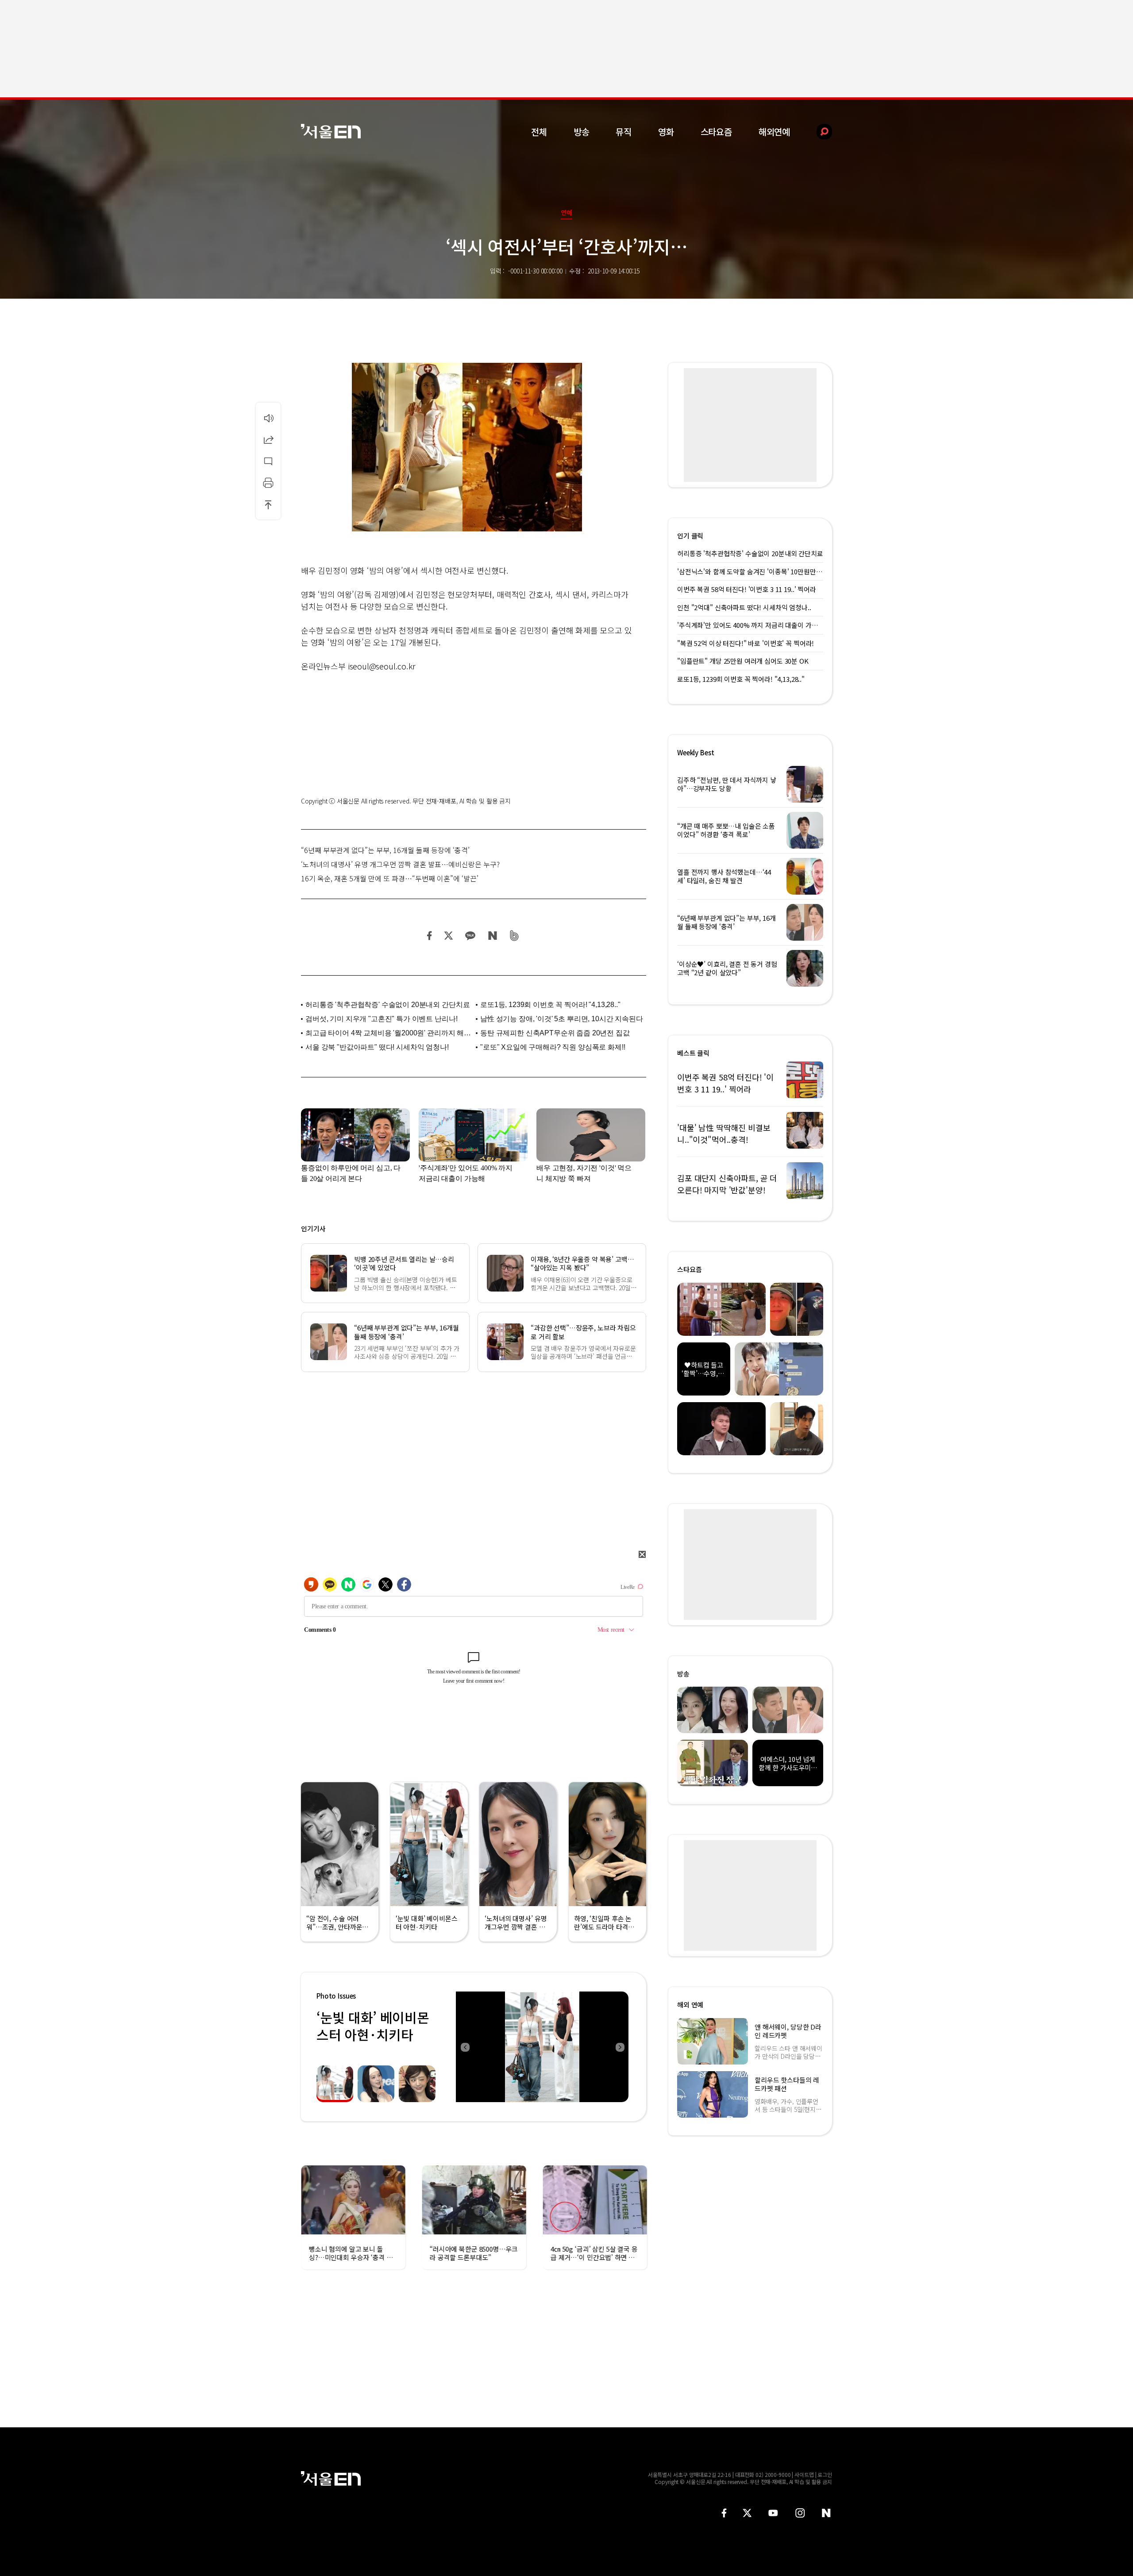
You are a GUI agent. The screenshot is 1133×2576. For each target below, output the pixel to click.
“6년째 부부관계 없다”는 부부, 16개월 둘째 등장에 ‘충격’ (385, 850)
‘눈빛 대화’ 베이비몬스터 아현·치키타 (373, 2026)
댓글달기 (268, 461)
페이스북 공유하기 (430, 936)
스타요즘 (716, 132)
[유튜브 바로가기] (773, 2513)
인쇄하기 (268, 483)
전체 (539, 132)
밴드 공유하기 (514, 936)
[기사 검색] (818, 132)
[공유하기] (268, 439)
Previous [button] (465, 2047)
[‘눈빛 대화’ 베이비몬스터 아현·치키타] (542, 2047)
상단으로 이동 (268, 504)
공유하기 (268, 439)
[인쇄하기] (268, 483)
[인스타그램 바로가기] (800, 2513)
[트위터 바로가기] (747, 2513)
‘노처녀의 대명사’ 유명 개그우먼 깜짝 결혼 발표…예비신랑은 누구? (400, 864)
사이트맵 (804, 2474)
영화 (666, 132)
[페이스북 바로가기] (724, 2513)
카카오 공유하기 (470, 936)
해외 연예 (690, 2005)
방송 (582, 132)
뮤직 (624, 132)
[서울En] (331, 131)
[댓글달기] (268, 461)
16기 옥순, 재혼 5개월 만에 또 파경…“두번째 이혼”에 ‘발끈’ (390, 878)
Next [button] (620, 2047)
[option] (542, 2047)
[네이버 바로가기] (827, 2513)
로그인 (825, 2474)
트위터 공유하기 (448, 936)
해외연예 (774, 132)
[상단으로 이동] (268, 504)
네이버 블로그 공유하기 (492, 936)
